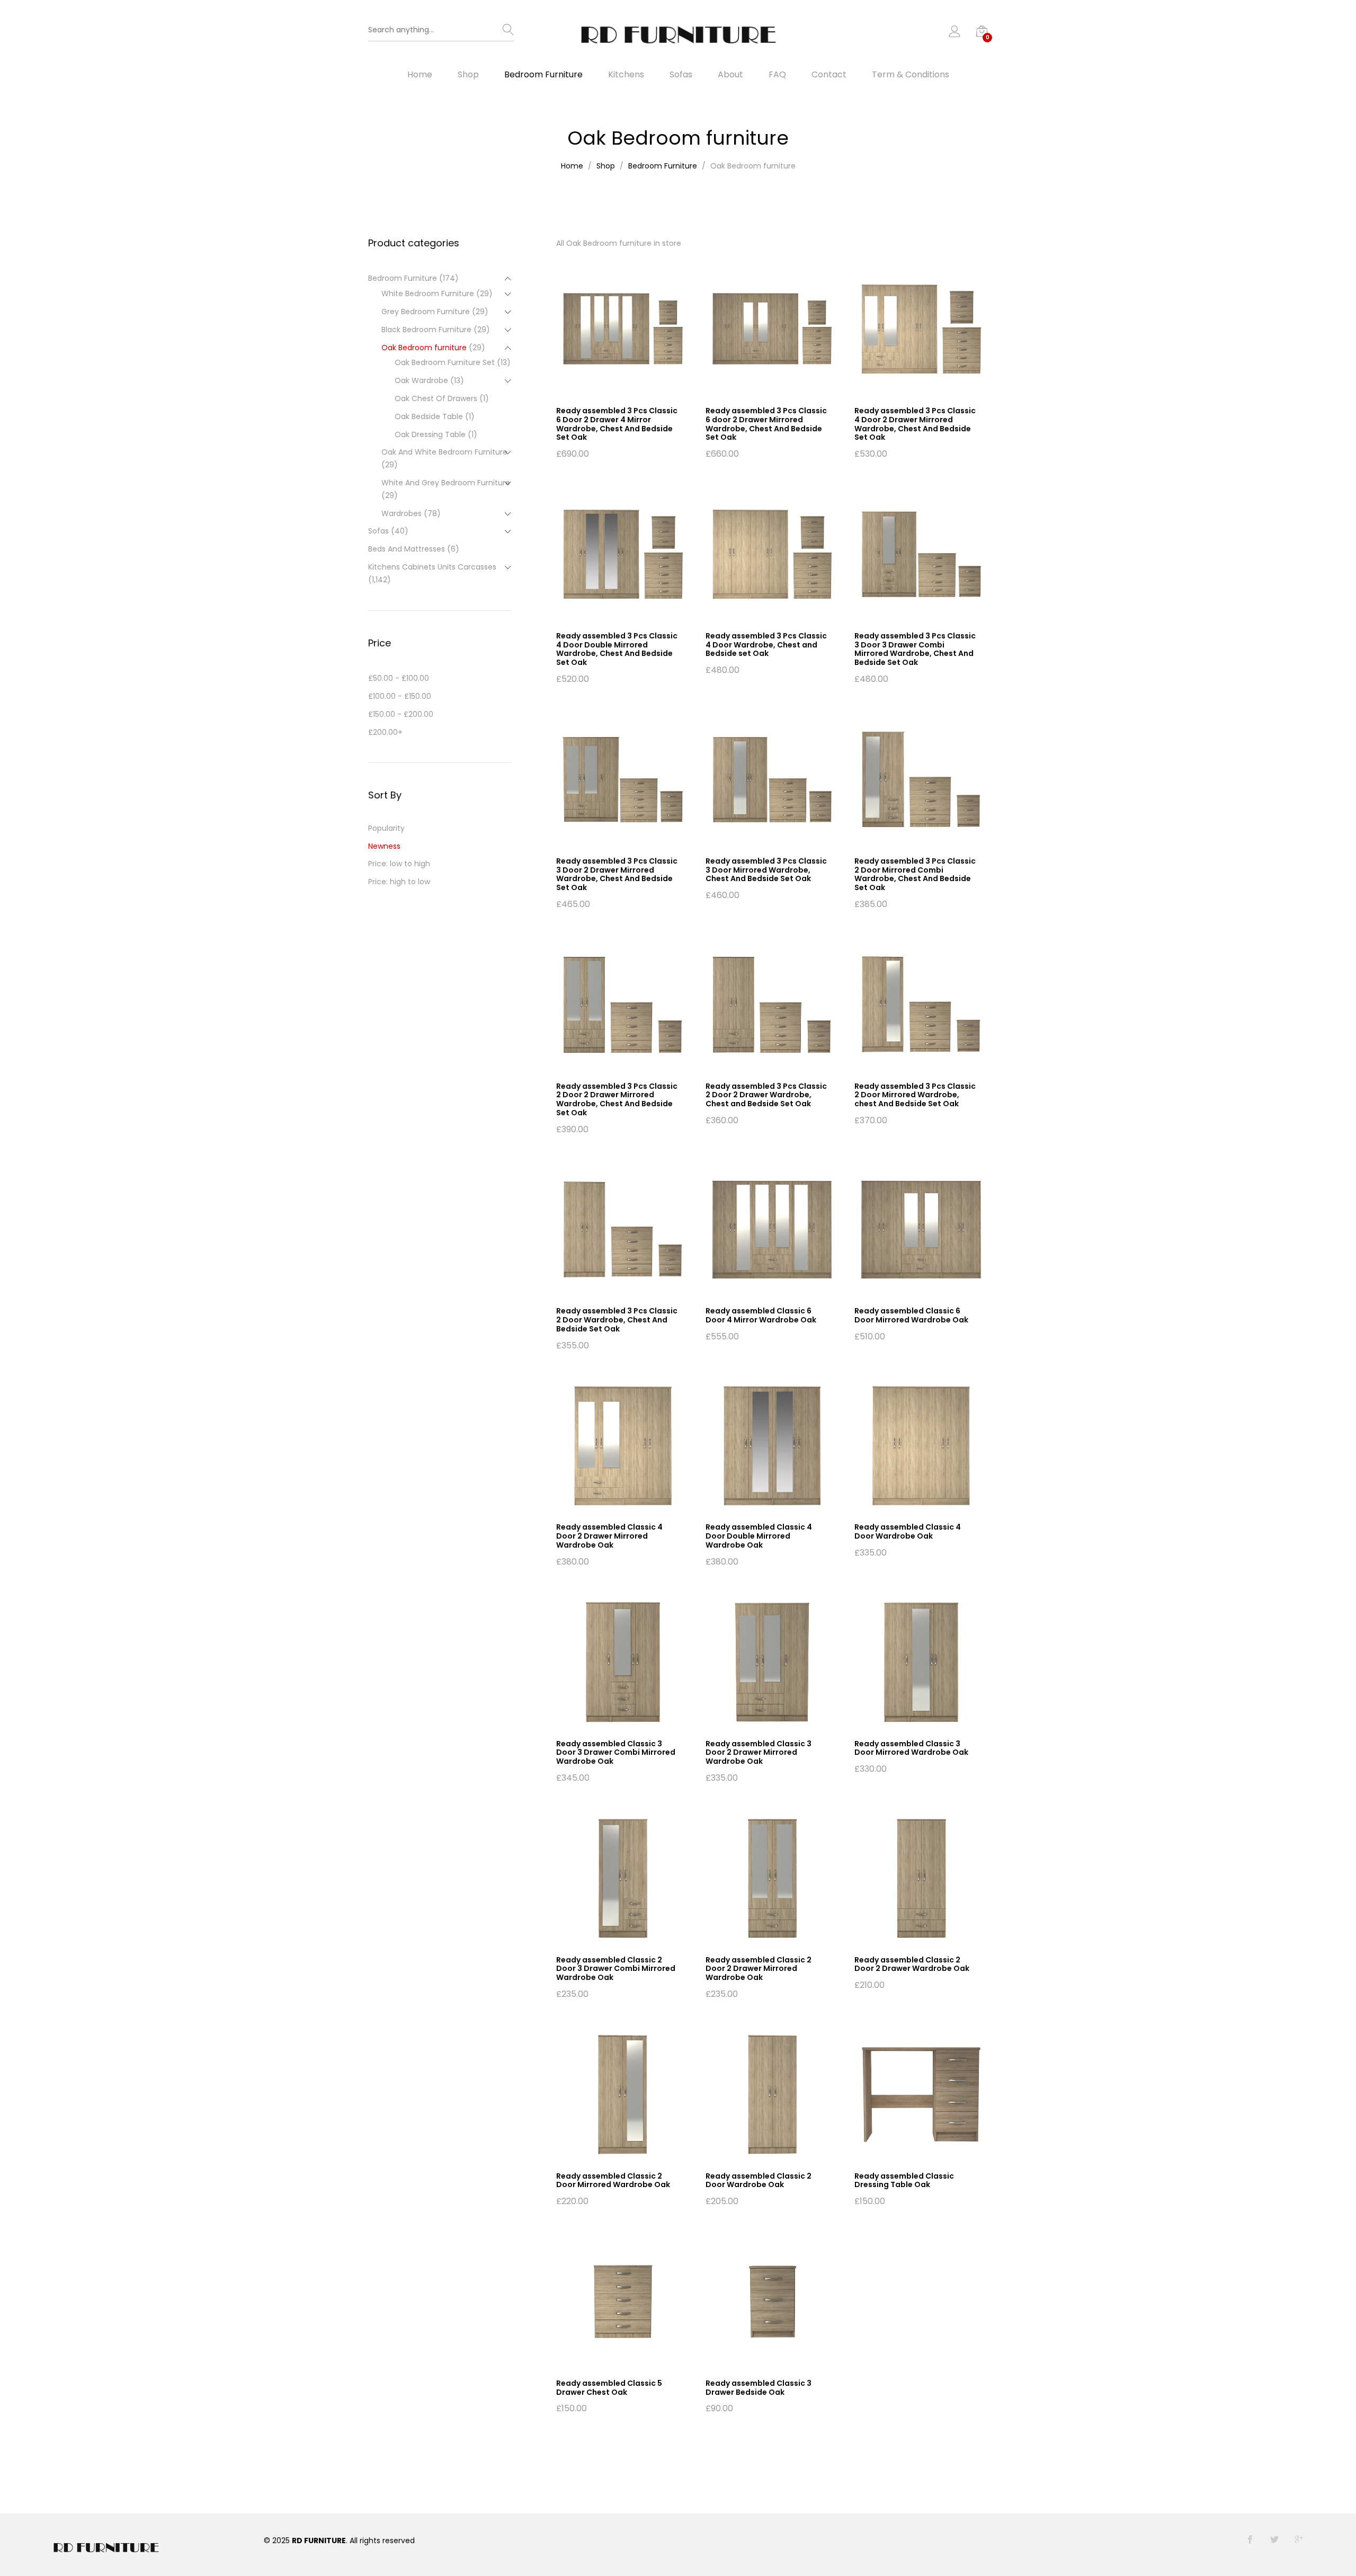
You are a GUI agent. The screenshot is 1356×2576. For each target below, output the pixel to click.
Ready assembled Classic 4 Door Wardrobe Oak (908, 1531)
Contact (829, 75)
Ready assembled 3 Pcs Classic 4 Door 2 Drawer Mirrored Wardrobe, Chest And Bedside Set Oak (915, 424)
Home (420, 75)
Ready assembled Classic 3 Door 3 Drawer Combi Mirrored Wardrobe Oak (616, 1753)
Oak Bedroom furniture (424, 348)
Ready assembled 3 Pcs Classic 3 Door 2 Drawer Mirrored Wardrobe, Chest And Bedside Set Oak (617, 874)
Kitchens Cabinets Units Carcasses (432, 567)
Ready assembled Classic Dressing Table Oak (904, 2180)
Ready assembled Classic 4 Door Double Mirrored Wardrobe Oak (759, 1536)
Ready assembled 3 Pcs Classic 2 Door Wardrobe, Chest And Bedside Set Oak (617, 1320)
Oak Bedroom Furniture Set (445, 362)
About (730, 75)
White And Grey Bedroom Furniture (446, 483)
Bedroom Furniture (543, 75)
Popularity (386, 828)
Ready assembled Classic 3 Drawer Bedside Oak (759, 2388)
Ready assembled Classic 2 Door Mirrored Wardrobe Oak (613, 2180)
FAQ (777, 75)
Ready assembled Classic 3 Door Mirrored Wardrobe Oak (911, 1748)
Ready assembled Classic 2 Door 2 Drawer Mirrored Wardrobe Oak (759, 1969)
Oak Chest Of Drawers (436, 398)
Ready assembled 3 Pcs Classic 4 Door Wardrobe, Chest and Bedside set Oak (766, 645)
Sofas (681, 75)
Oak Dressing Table (430, 434)
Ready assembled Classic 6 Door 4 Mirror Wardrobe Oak (761, 1315)
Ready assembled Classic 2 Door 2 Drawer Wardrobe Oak (912, 1964)
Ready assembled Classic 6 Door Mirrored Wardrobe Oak (911, 1315)
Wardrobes (402, 513)
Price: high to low (399, 882)
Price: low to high (399, 864)
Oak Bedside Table (429, 416)
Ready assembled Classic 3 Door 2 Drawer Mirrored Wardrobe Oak (759, 1753)
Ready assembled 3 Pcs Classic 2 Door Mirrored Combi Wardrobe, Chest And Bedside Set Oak (915, 874)
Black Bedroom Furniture (426, 330)
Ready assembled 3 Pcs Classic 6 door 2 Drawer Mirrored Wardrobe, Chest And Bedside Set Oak (766, 424)
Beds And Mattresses (407, 549)
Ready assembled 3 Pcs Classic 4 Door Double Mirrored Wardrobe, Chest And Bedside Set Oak (617, 649)
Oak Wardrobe (421, 380)
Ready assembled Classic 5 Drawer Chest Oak (609, 2388)
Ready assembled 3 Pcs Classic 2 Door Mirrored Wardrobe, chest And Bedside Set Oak (915, 1095)
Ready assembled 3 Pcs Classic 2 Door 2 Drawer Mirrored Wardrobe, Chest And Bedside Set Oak (617, 1099)
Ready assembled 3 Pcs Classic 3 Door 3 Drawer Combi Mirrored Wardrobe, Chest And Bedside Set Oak (915, 649)
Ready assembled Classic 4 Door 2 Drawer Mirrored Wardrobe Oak (609, 1536)
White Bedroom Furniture (428, 294)
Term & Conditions (911, 75)
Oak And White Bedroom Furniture (444, 452)
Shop (468, 75)
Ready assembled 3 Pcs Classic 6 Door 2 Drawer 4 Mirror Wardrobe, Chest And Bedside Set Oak (617, 424)
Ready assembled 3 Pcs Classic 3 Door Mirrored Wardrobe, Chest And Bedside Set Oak (766, 870)
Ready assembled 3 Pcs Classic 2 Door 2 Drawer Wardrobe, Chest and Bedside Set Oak (766, 1095)
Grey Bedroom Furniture (426, 312)
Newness (384, 846)
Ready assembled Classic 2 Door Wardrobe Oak (759, 2180)
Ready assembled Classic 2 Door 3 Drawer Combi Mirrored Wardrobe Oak (616, 1969)
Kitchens (626, 75)
